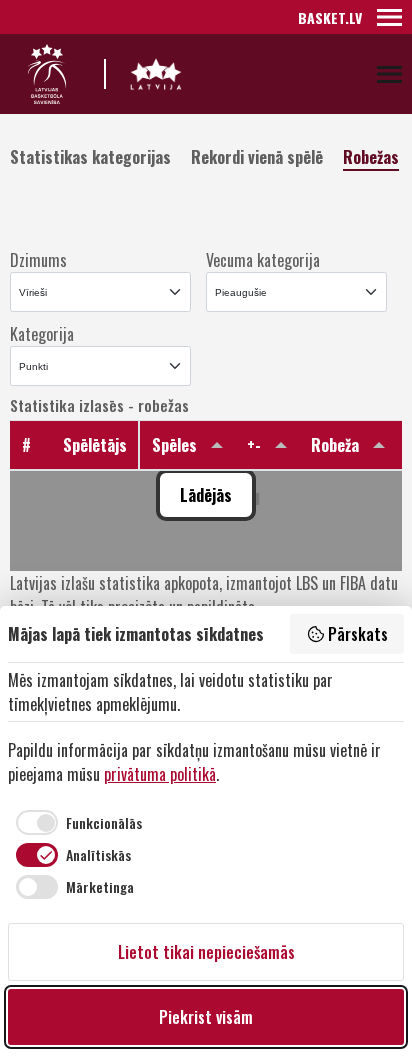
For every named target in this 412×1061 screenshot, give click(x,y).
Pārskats (358, 634)
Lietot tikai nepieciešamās (206, 952)
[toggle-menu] (389, 17)
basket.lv (330, 17)
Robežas (371, 156)
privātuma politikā (160, 774)
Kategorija (42, 334)
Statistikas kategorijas (90, 156)
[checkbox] (75, 822)
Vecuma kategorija (263, 260)
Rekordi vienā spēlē (257, 156)
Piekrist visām (206, 1017)
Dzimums (38, 260)
